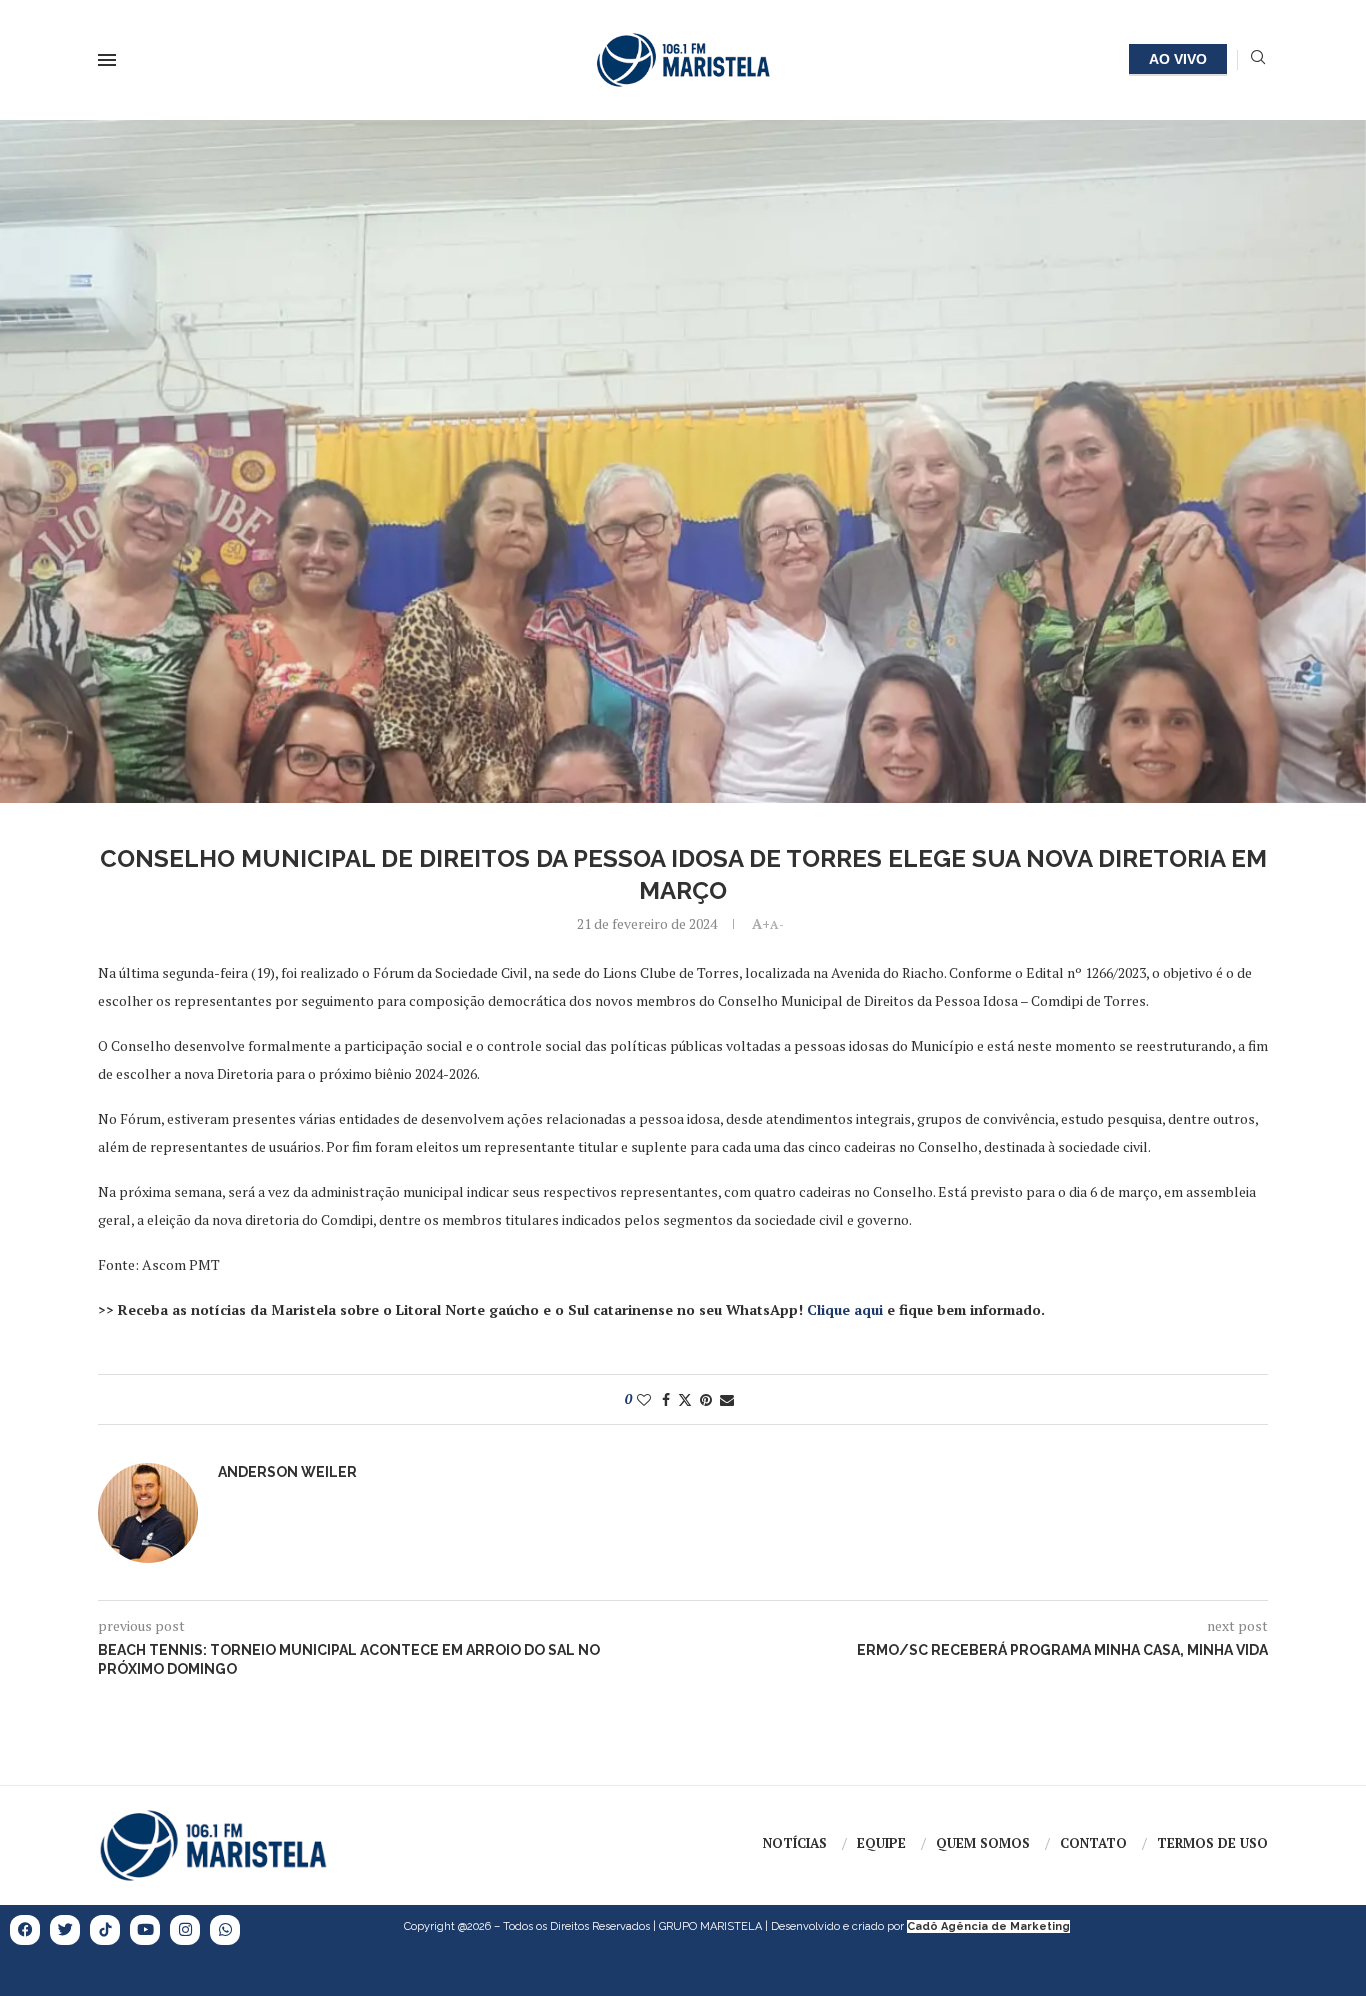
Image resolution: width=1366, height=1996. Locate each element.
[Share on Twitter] (685, 1399)
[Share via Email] (727, 1399)
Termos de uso (1212, 1843)
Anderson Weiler (287, 1472)
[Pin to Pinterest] (706, 1399)
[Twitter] (65, 1930)
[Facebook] (25, 1930)
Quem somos (983, 1843)
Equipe (881, 1843)
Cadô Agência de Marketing (988, 1926)
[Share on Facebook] (666, 1399)
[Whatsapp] (225, 1930)
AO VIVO (1178, 59)
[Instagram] (185, 1930)
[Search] (1258, 59)
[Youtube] (145, 1930)
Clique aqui (845, 1309)
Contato (1093, 1843)
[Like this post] (644, 1399)
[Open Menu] (107, 60)
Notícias (795, 1843)
